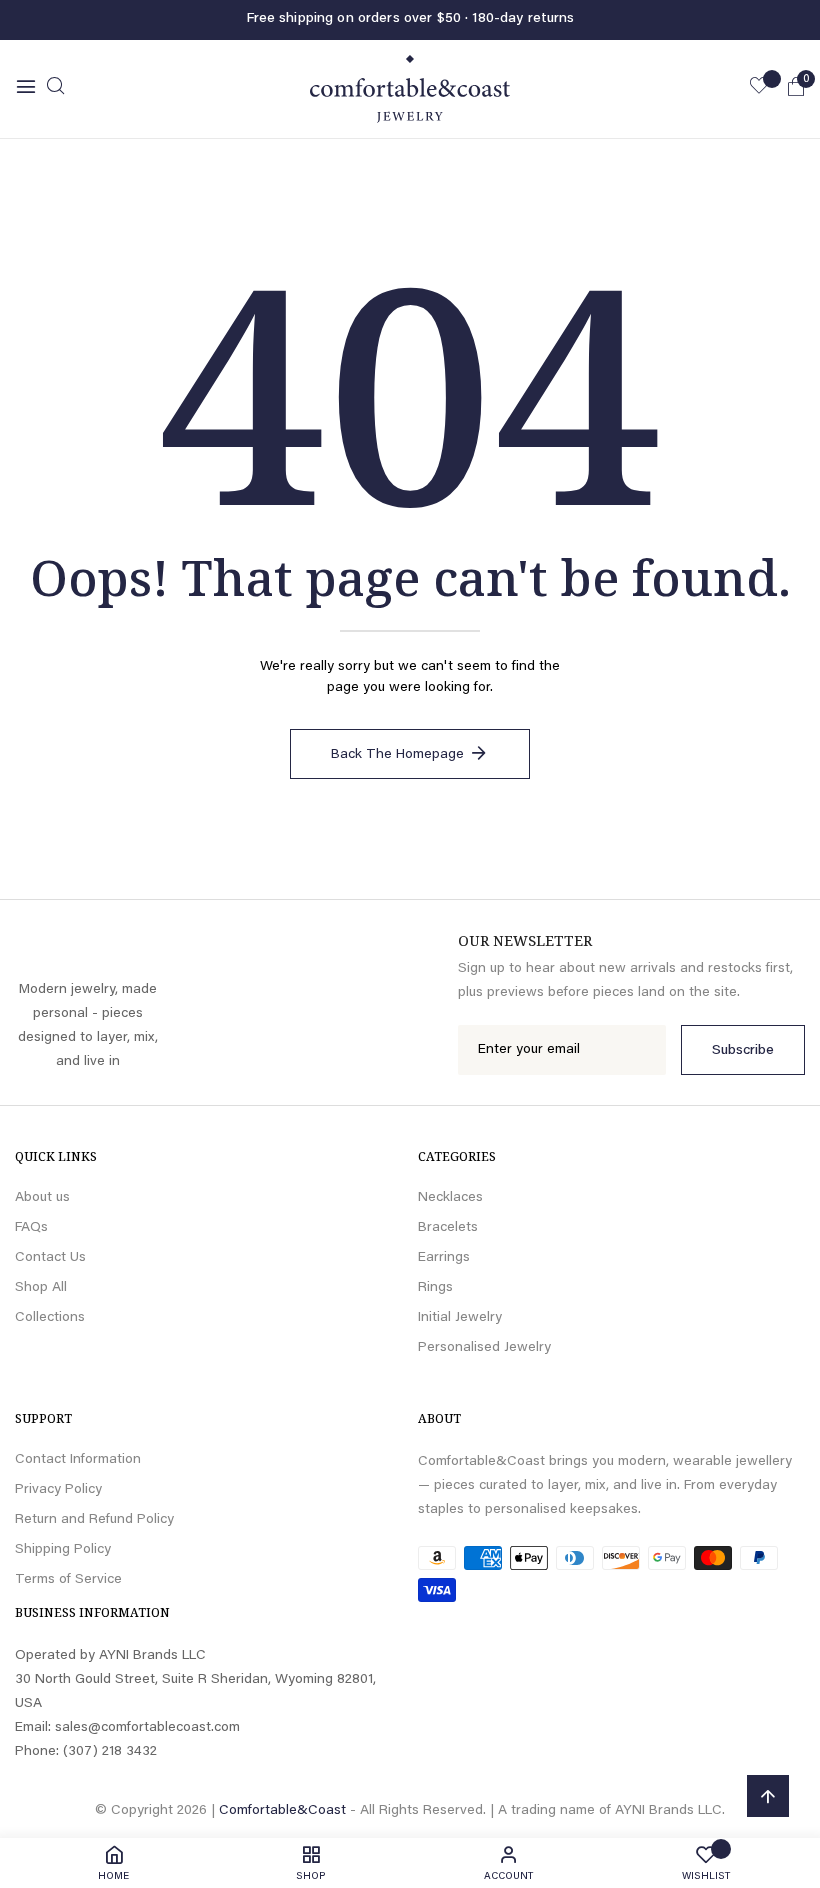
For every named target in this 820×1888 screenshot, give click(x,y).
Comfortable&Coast (282, 1811)
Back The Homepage (397, 755)
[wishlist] (759, 89)
